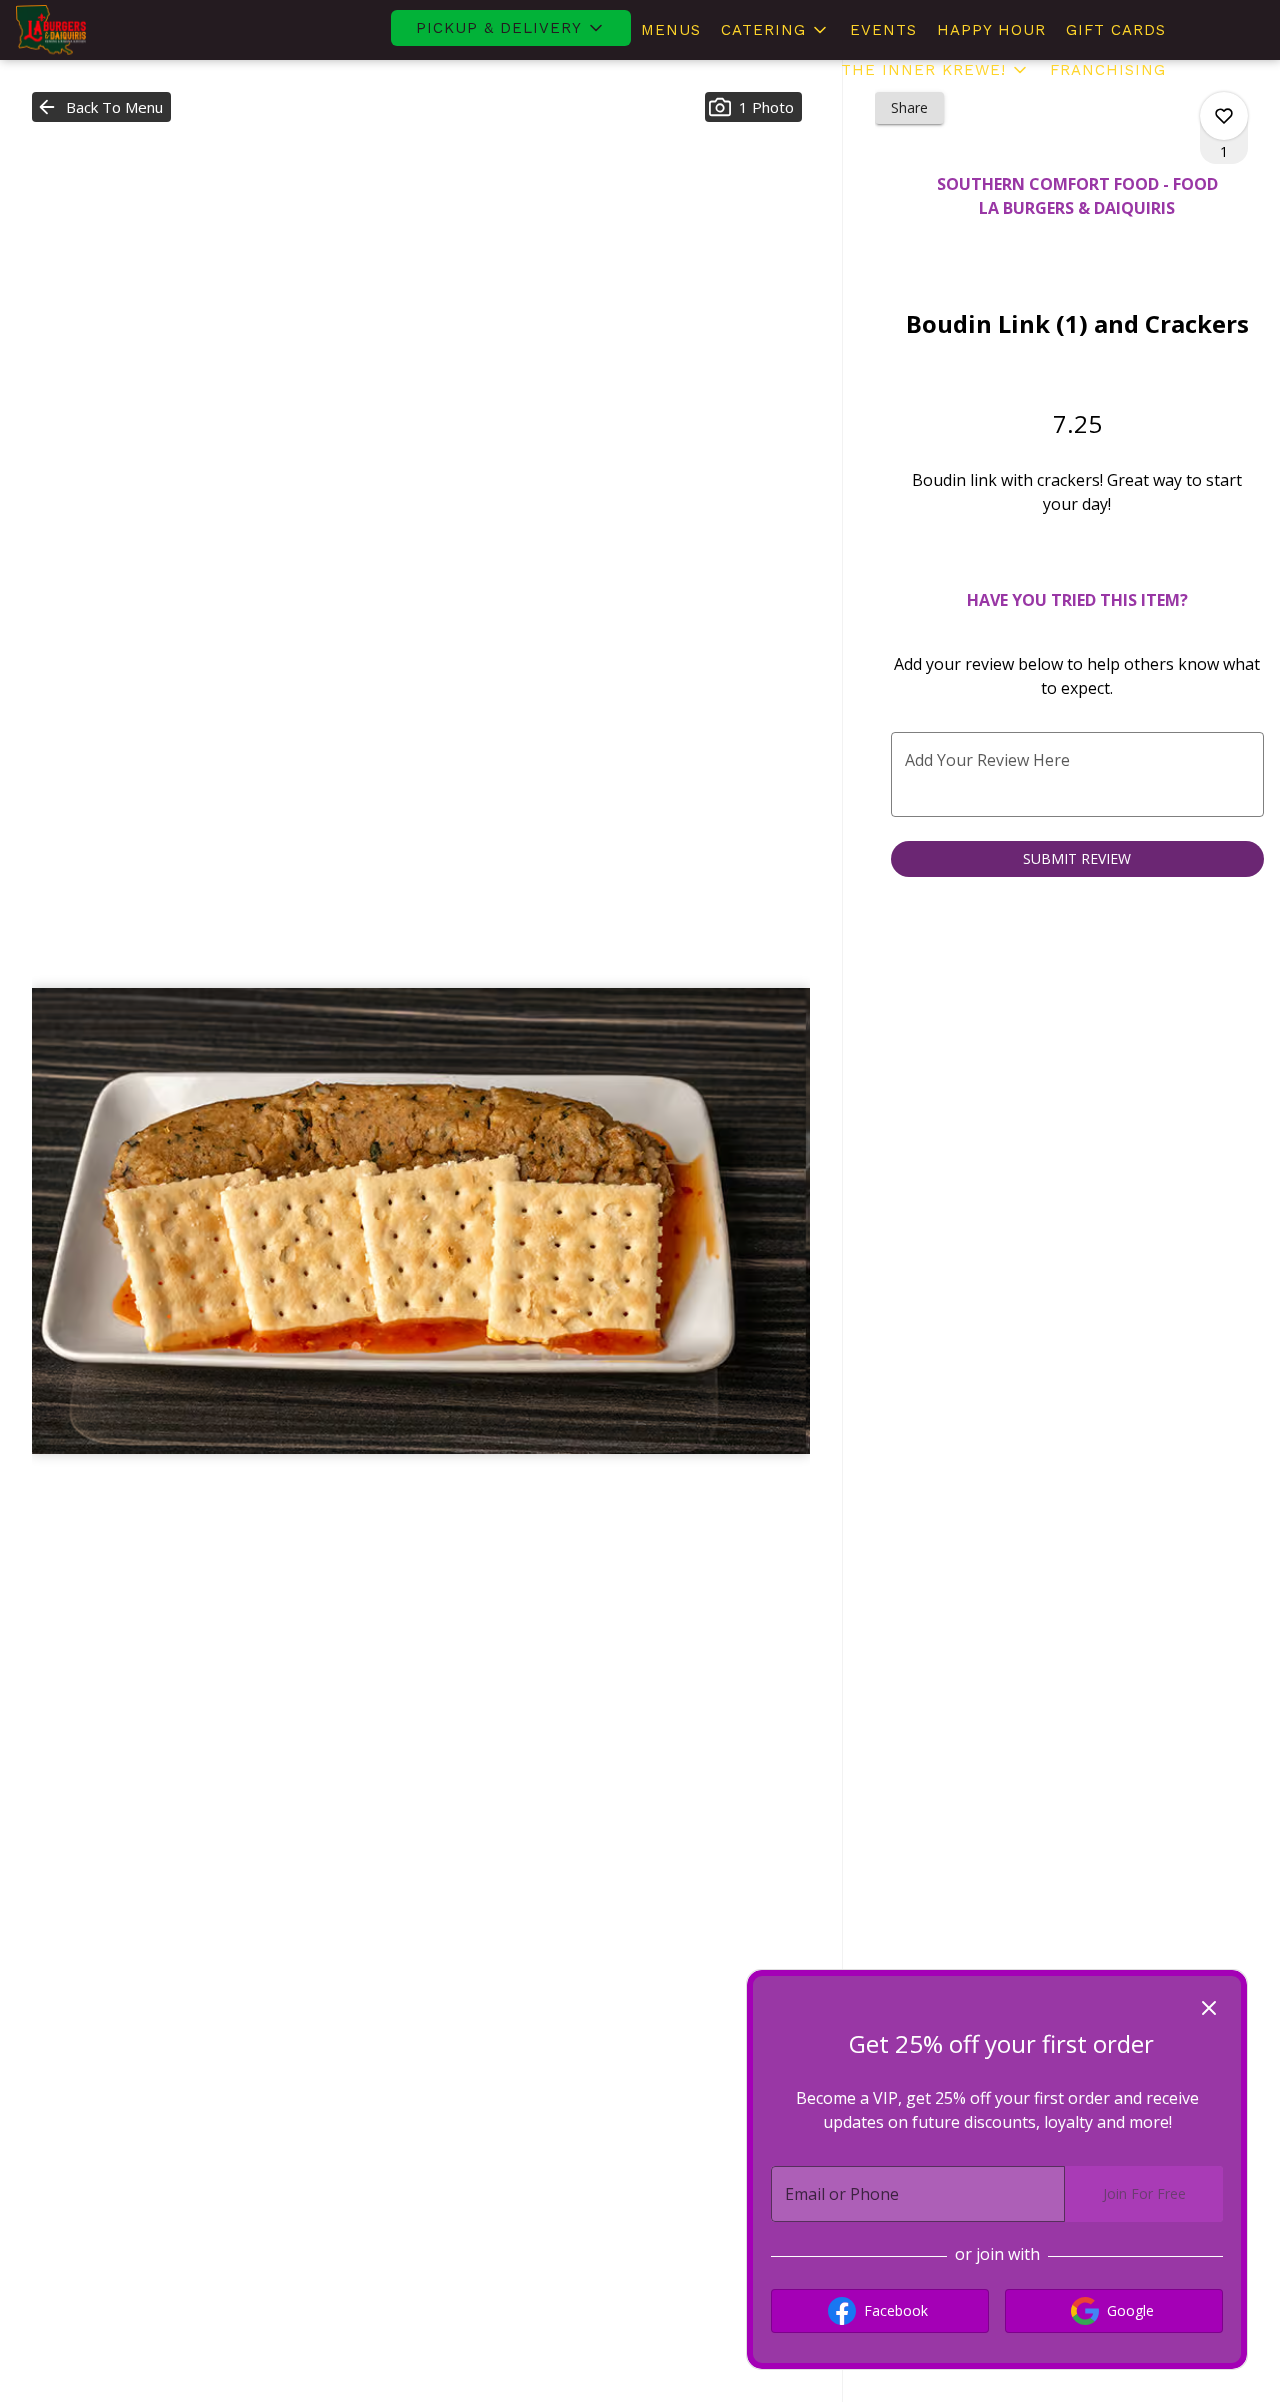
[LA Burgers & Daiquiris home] (106, 30)
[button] (511, 28)
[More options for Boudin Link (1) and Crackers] (1224, 116)
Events (883, 30)
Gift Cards (1116, 30)
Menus (671, 30)
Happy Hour (991, 30)
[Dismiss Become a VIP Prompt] (1209, 2008)
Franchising (1108, 70)
